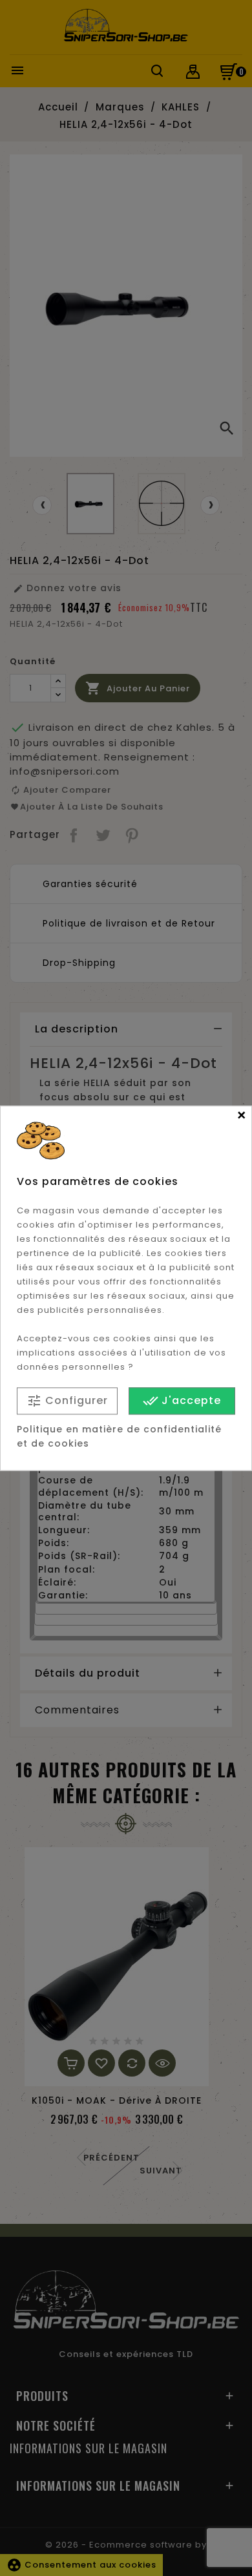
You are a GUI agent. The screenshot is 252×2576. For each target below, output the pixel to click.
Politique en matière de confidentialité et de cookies (119, 1436)
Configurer (67, 1401)
